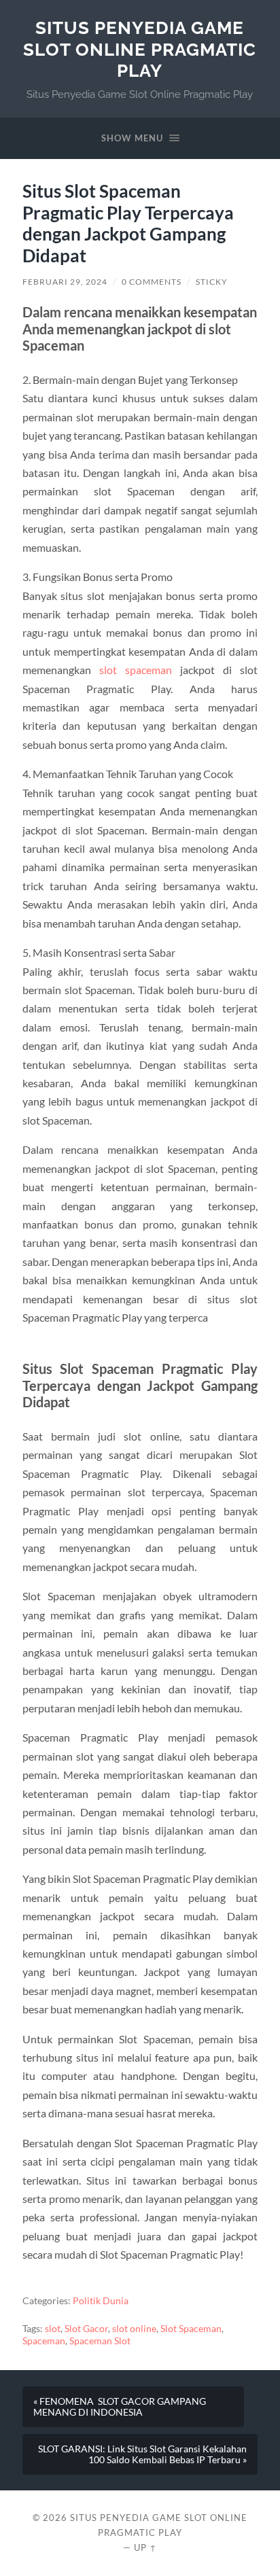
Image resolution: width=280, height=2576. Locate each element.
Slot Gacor (86, 2329)
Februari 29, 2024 (65, 282)
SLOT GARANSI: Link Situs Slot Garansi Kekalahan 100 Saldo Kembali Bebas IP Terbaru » (142, 2454)
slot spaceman (136, 670)
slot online (134, 2329)
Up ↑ (145, 2547)
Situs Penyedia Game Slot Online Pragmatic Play (140, 49)
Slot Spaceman (191, 2329)
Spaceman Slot (100, 2341)
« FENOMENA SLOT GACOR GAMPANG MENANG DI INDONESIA (120, 2407)
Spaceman (44, 2341)
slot (53, 2329)
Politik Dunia (101, 2301)
